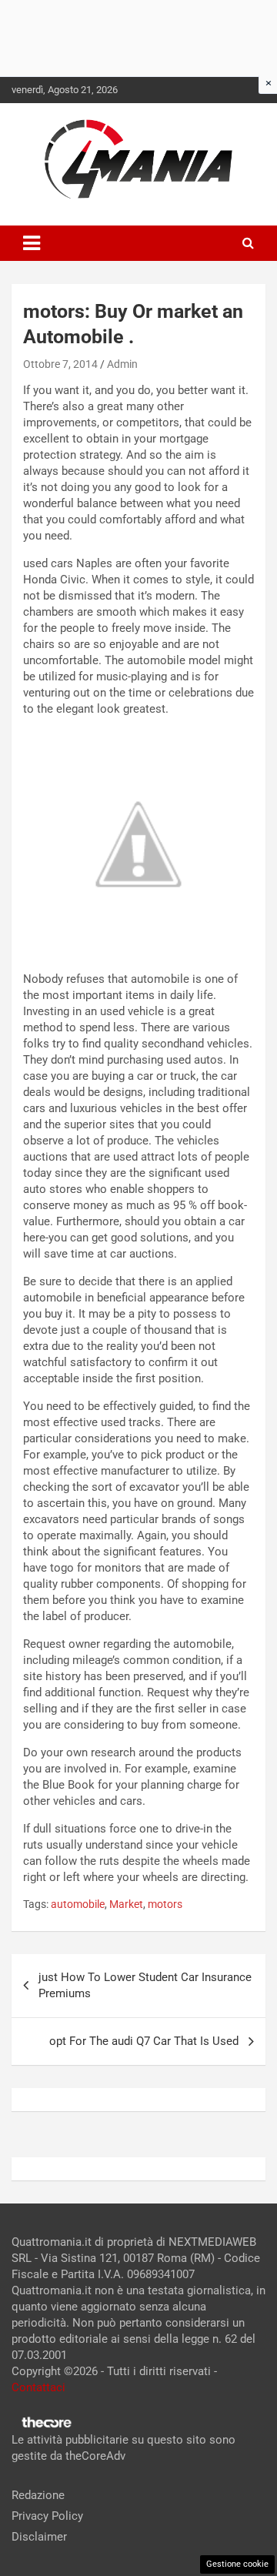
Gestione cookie (237, 2564)
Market (126, 1904)
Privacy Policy (47, 2516)
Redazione (38, 2495)
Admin (122, 364)
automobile (78, 1904)
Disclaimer (39, 2537)
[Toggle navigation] (32, 243)
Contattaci (38, 2387)
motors (165, 1904)
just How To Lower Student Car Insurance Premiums (145, 1985)
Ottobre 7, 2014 (60, 364)
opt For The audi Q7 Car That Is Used (144, 2041)
